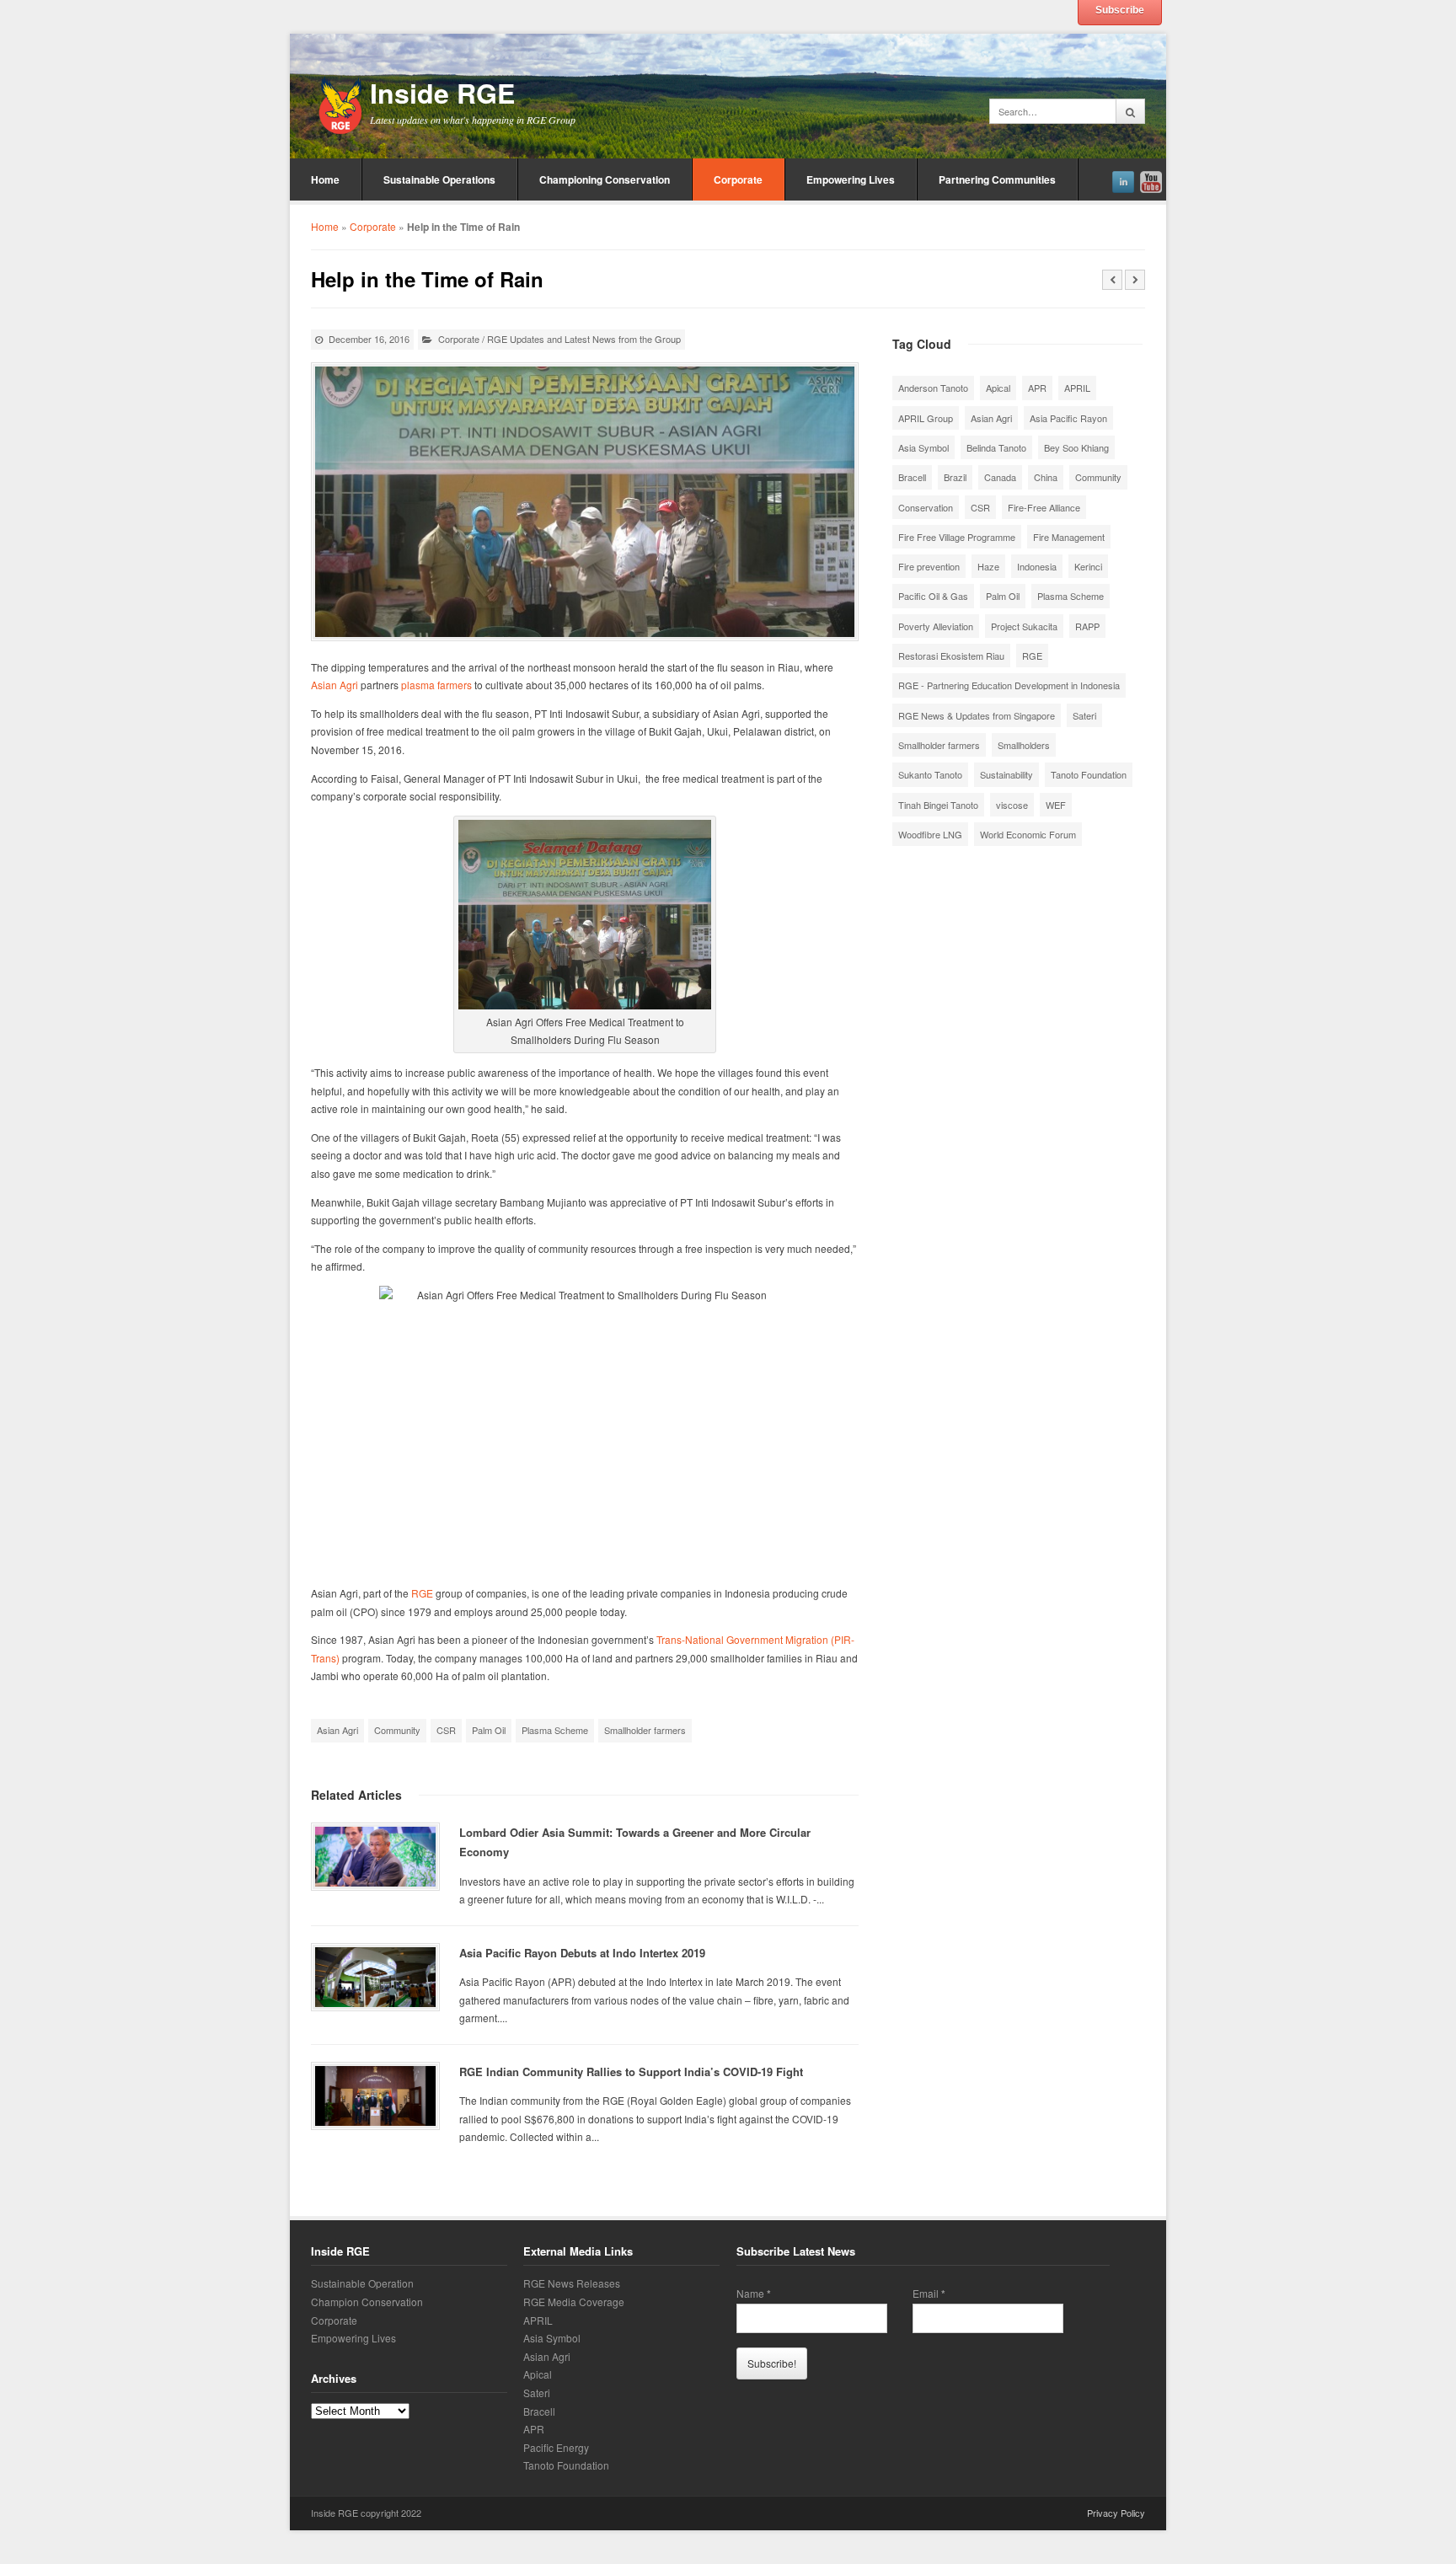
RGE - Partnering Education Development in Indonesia (1009, 685)
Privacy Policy (1116, 2513)
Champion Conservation (367, 2302)
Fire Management (1069, 537)
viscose (1012, 805)
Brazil (955, 477)
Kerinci (1088, 566)
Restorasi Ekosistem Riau (951, 656)
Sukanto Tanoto (930, 774)
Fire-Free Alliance (1044, 507)
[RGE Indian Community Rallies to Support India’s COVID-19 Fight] (375, 2096)
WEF (1056, 805)
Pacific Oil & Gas (933, 596)
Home (325, 179)
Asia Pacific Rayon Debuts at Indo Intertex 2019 (582, 1953)
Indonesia (1037, 566)
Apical (998, 388)
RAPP (1087, 626)
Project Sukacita (1024, 626)
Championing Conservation (605, 179)
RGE (422, 1593)
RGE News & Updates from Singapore (977, 715)
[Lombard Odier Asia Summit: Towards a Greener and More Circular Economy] (375, 1857)
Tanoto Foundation (1089, 774)
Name (754, 2294)
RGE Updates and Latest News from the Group (584, 339)
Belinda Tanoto (996, 447)
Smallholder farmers (645, 1730)
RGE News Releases (572, 2283)
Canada (1000, 477)
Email (929, 2294)
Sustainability (1006, 774)
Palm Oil (489, 1730)
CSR (446, 1730)
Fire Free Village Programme (957, 537)
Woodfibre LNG (930, 834)
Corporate (738, 179)
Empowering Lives (851, 179)
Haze (988, 566)
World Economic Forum (1028, 834)
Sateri (1084, 715)
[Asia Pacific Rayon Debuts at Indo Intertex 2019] (375, 1977)
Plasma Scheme (555, 1730)
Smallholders (1024, 745)
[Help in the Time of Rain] (585, 502)
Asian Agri (335, 685)
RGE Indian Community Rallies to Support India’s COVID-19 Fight (631, 2072)
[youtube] (1151, 179)
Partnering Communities (997, 179)
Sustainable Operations (439, 179)
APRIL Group (926, 418)
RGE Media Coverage (574, 2302)
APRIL (1077, 388)
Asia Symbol (923, 447)
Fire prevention (929, 566)
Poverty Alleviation (936, 626)
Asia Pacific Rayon (1068, 418)
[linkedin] (1123, 179)
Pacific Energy (556, 2447)
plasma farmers (436, 685)
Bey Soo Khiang (1076, 447)
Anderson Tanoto (933, 388)
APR (1037, 388)
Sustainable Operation (362, 2283)
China (1046, 477)
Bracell (912, 477)
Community (397, 1730)
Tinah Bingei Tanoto (938, 805)
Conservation (926, 507)
